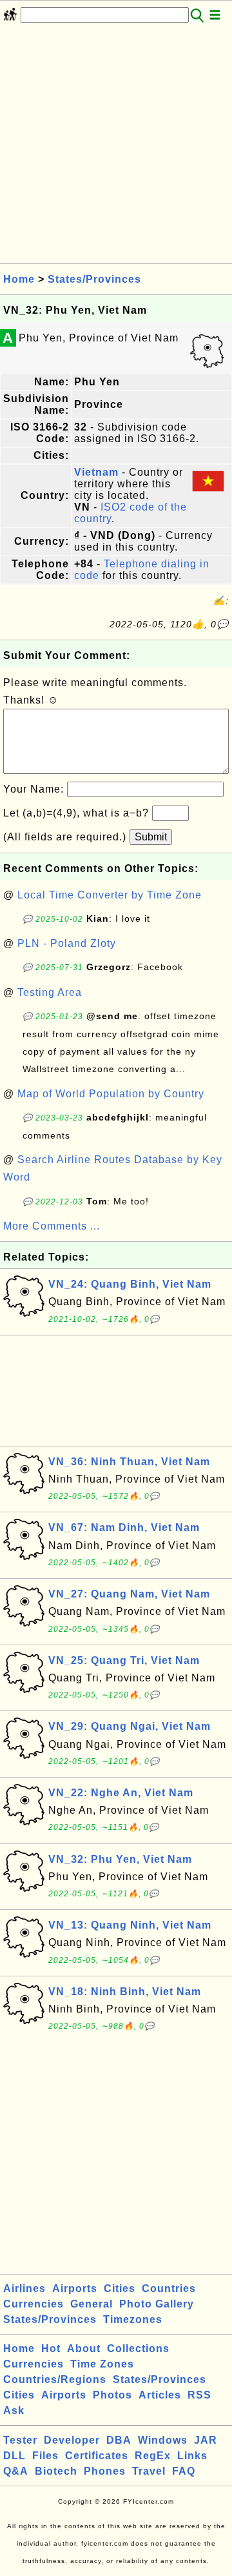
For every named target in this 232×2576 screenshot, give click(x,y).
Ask (14, 2410)
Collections (138, 2348)
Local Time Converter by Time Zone (110, 895)
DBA (119, 2440)
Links (192, 2456)
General (92, 2304)
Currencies (34, 2304)
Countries (169, 2288)
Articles (160, 2395)
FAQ (184, 2471)
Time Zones (102, 2364)
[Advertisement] (116, 147)
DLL (15, 2456)
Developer (72, 2440)
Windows (163, 2440)
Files (45, 2456)
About (84, 2348)
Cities (120, 2288)
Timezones (133, 2319)
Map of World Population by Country (111, 1094)
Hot (51, 2348)
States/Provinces (94, 279)
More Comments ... (52, 1226)
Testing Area (50, 992)
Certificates (97, 2456)
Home (19, 279)
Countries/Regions (55, 2379)
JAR (206, 2440)
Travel (149, 2471)
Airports (75, 2288)
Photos (112, 2395)
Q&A (16, 2471)
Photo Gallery (157, 2304)
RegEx (153, 2456)
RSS (199, 2395)
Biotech (56, 2471)
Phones (105, 2471)
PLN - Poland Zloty (67, 943)
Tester (20, 2440)
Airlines (24, 2288)
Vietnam (96, 472)
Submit (151, 837)
